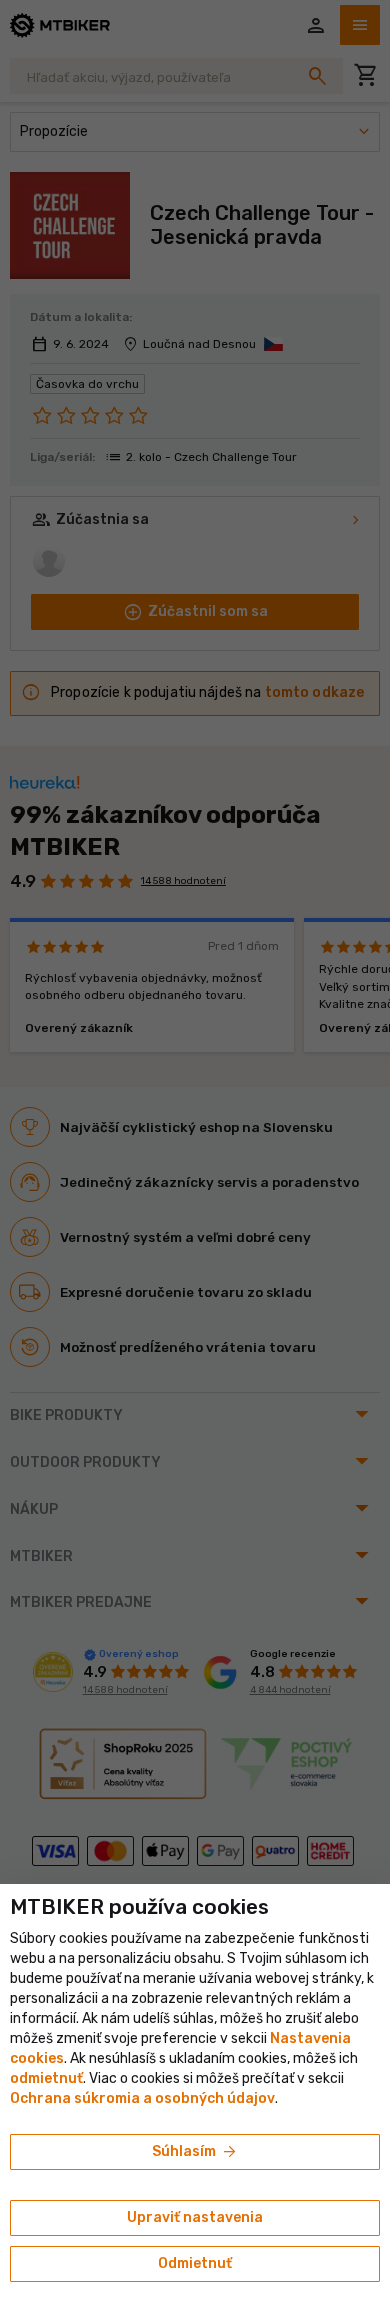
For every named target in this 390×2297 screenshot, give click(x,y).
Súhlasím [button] (195, 2152)
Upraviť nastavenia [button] (195, 2217)
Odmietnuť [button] (195, 2263)
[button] (46, 2078)
